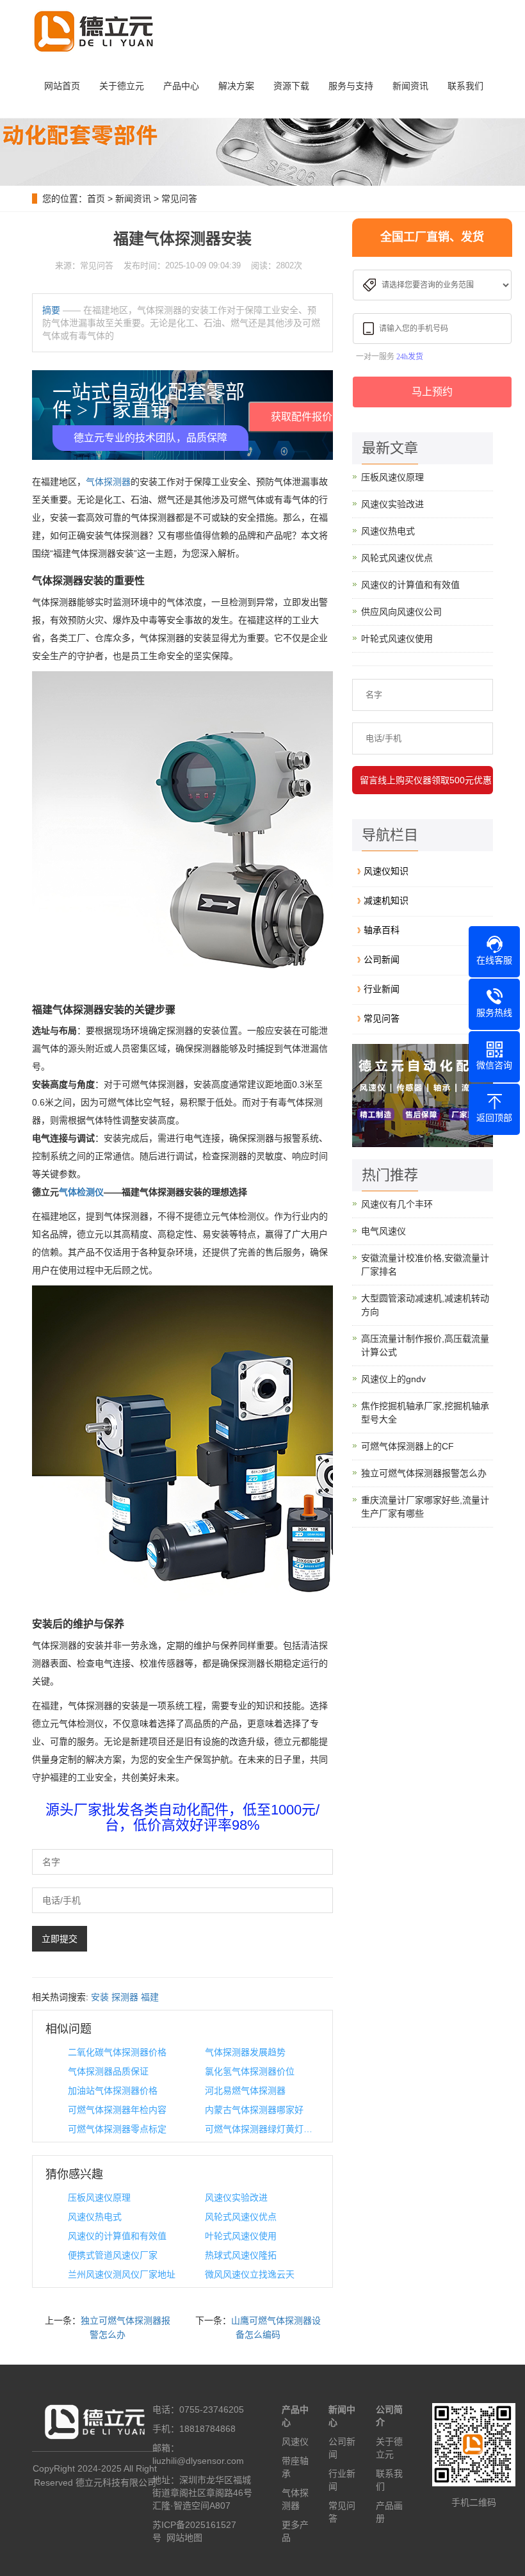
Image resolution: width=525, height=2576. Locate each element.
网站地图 (184, 2538)
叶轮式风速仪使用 (241, 2236)
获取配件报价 (302, 417)
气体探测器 (108, 482)
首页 (96, 199)
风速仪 (295, 2441)
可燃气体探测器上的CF (408, 1446)
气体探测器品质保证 (108, 2071)
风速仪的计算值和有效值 (117, 2236)
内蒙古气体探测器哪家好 (254, 2110)
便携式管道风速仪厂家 (113, 2255)
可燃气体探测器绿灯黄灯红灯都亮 (262, 2129)
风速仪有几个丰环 (397, 1204)
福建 (150, 1997)
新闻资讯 (410, 86)
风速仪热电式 (95, 2217)
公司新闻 (382, 959)
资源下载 (291, 86)
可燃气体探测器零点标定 (117, 2129)
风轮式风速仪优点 (241, 2217)
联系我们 (465, 86)
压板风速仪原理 (99, 2197)
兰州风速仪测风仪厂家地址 (122, 2274)
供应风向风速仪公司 (401, 612)
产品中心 (181, 86)
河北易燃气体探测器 (245, 2091)
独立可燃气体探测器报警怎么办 (424, 1473)
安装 (100, 1997)
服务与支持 (351, 86)
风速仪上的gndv (393, 1379)
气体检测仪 (81, 1192)
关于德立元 (122, 86)
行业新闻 (382, 989)
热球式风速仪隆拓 (241, 2255)
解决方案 (236, 86)
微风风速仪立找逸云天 (250, 2274)
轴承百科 (382, 930)
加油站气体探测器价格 (113, 2091)
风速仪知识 (386, 871)
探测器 (125, 1997)
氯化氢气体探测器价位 (250, 2071)
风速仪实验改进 (236, 2197)
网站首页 (62, 86)
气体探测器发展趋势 (245, 2052)
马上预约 (432, 392)
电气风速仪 (384, 1231)
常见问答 (179, 199)
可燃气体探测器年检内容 (117, 2110)
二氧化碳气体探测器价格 (117, 2052)
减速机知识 (386, 901)
